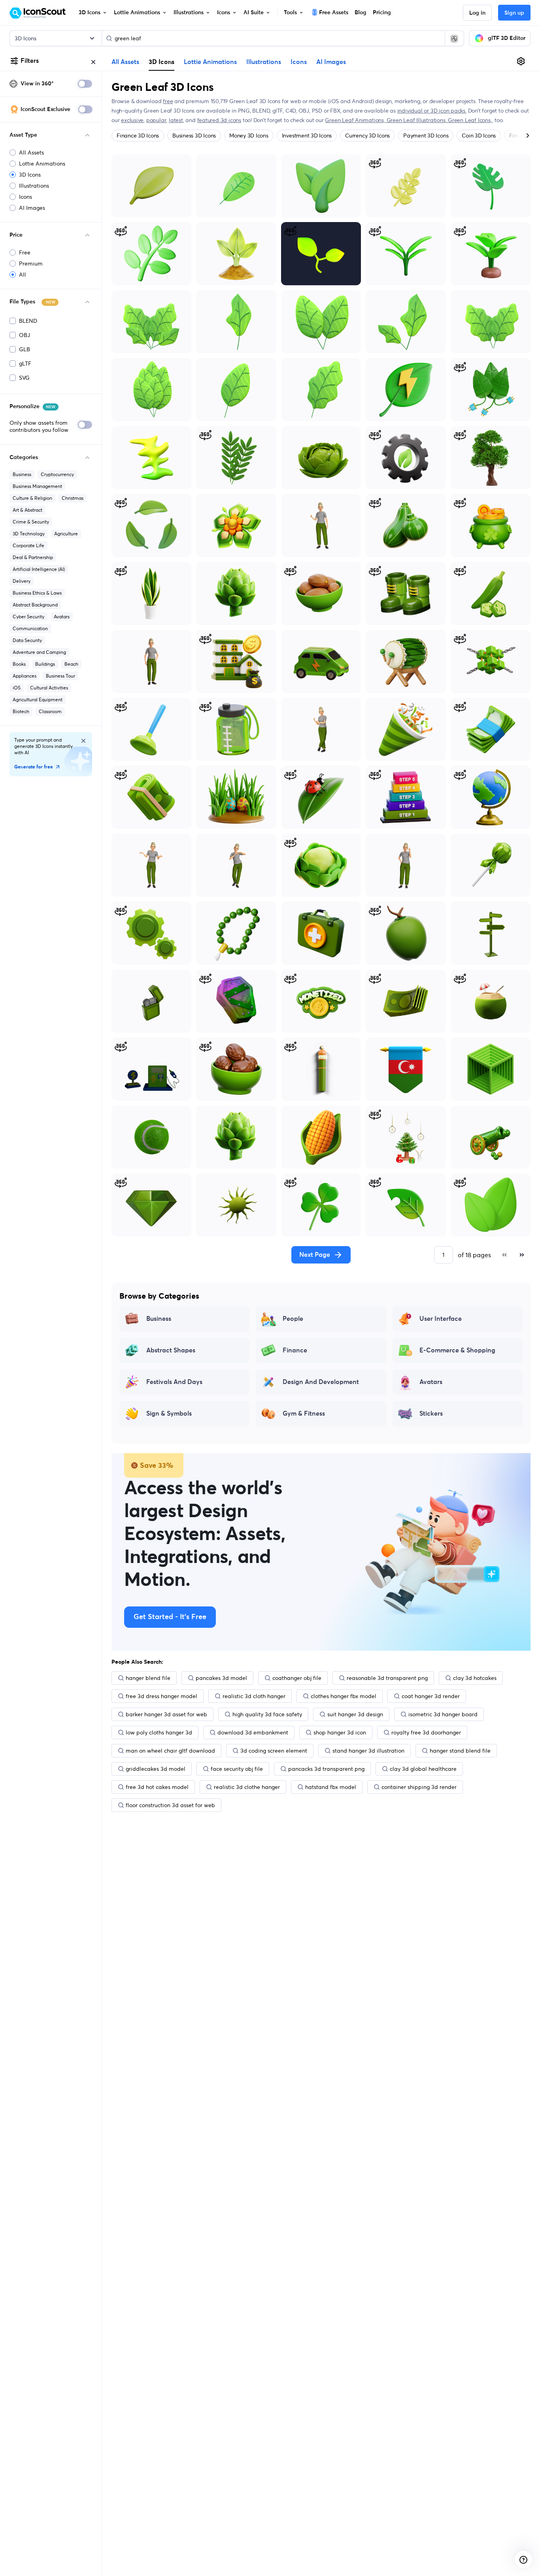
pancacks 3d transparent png (326, 1769)
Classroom (50, 711)
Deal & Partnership (33, 557)
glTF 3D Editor (507, 38)
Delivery (22, 581)
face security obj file (237, 1769)
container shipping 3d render (419, 1787)
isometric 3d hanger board (443, 1714)
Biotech (21, 711)
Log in (477, 13)
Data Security (27, 640)
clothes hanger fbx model (344, 1696)
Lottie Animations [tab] (210, 62)
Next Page (315, 1255)
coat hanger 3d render (431, 1696)
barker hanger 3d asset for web (166, 1714)
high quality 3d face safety (267, 1714)
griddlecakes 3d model (156, 1769)
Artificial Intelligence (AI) (39, 569)
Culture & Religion (32, 498)
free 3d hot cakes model (157, 1787)
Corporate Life (28, 545)
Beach (71, 664)
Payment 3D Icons (426, 136)
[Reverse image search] (454, 38)
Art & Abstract (27, 510)
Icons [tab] (299, 62)
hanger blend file (148, 1678)
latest (176, 120)
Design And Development (321, 1382)
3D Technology (29, 534)
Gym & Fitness (304, 1414)
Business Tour (60, 676)
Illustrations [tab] (264, 62)
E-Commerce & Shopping (457, 1350)
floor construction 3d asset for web (170, 1805)
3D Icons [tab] (161, 62)
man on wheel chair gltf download (170, 1751)
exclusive (132, 120)
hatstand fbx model (331, 1787)
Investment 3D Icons (307, 136)
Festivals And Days (174, 1382)
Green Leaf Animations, (356, 120)
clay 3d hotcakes (475, 1678)
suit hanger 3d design (355, 1714)
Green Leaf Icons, (470, 120)
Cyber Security (28, 617)
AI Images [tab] (331, 62)
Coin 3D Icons (479, 136)
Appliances (25, 676)
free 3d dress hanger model (161, 1696)
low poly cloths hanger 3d (159, 1732)
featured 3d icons (219, 120)
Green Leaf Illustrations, (417, 120)
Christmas (73, 498)
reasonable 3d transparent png (387, 1678)
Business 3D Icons (194, 136)
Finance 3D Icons (138, 136)
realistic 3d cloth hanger (254, 1696)
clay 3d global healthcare (423, 1769)
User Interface (441, 1319)
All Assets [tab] (125, 62)
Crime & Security (31, 522)
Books (19, 664)
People (293, 1319)
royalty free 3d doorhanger (426, 1732)
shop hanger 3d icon (340, 1732)
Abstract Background (35, 605)
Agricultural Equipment (38, 700)
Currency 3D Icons (367, 136)
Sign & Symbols (169, 1414)
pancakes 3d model (221, 1678)
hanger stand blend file (460, 1751)
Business (22, 474)
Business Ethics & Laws (37, 593)
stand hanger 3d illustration (368, 1751)
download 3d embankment (253, 1732)
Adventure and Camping (39, 652)
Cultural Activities (49, 688)
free (168, 101)
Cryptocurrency (57, 474)
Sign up (514, 13)
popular (156, 120)
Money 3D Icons (249, 136)
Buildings (45, 664)
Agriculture (66, 534)
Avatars (62, 617)
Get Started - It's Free (170, 1617)
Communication (30, 628)
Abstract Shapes (171, 1350)
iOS (17, 688)
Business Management (37, 486)
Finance (295, 1350)
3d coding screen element (274, 1751)
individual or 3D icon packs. (432, 111)
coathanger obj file (297, 1678)
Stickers (431, 1414)
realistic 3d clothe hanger (247, 1787)
